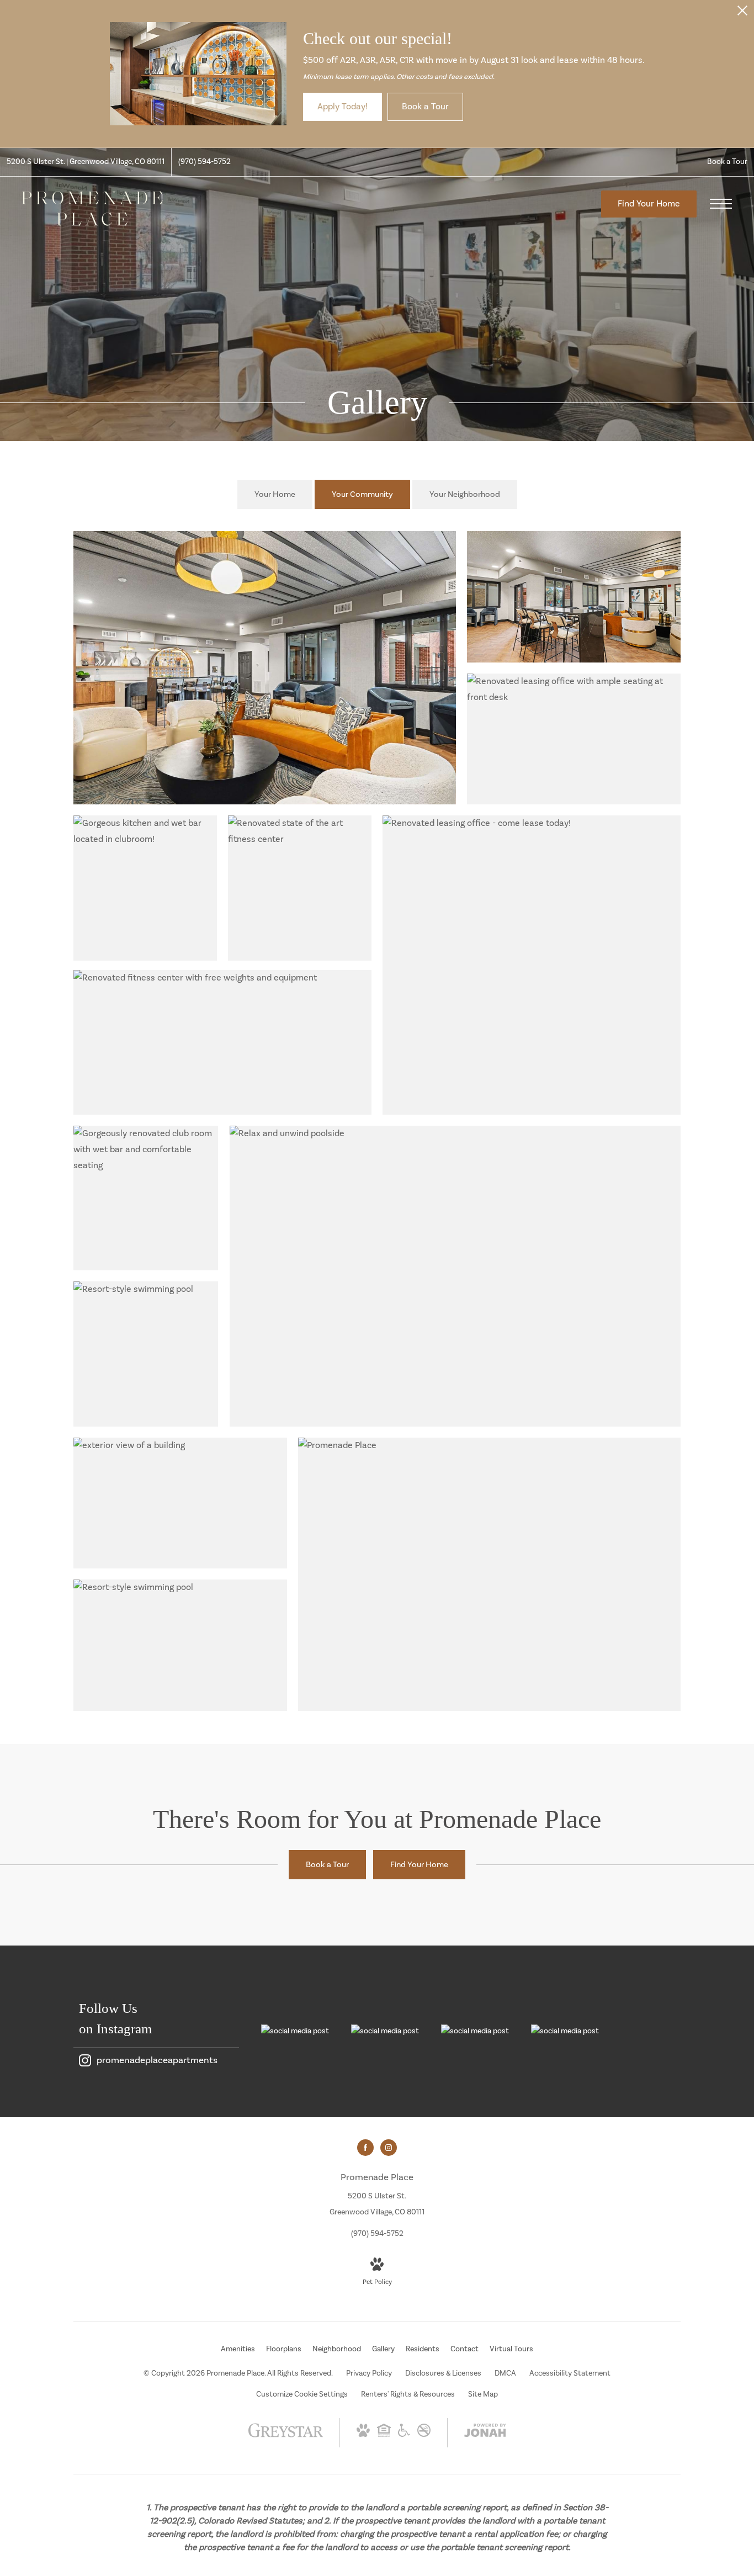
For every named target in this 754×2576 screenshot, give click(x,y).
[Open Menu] (721, 204)
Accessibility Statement (570, 2373)
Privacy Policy (369, 2373)
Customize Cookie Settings (302, 2394)
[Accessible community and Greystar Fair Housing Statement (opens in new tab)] (404, 2435)
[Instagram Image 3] (475, 2031)
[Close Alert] (742, 14)
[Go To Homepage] (92, 208)
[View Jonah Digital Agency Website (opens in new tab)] (485, 2433)
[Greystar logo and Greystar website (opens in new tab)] (286, 2436)
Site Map (483, 2394)
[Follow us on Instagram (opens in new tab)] (389, 2148)
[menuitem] (238, 2350)
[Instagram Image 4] (565, 2031)
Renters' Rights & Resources (408, 2394)
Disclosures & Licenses (443, 2373)
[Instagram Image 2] (385, 2031)
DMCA (505, 2373)
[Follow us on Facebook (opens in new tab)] (365, 2148)
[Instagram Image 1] (295, 2031)
